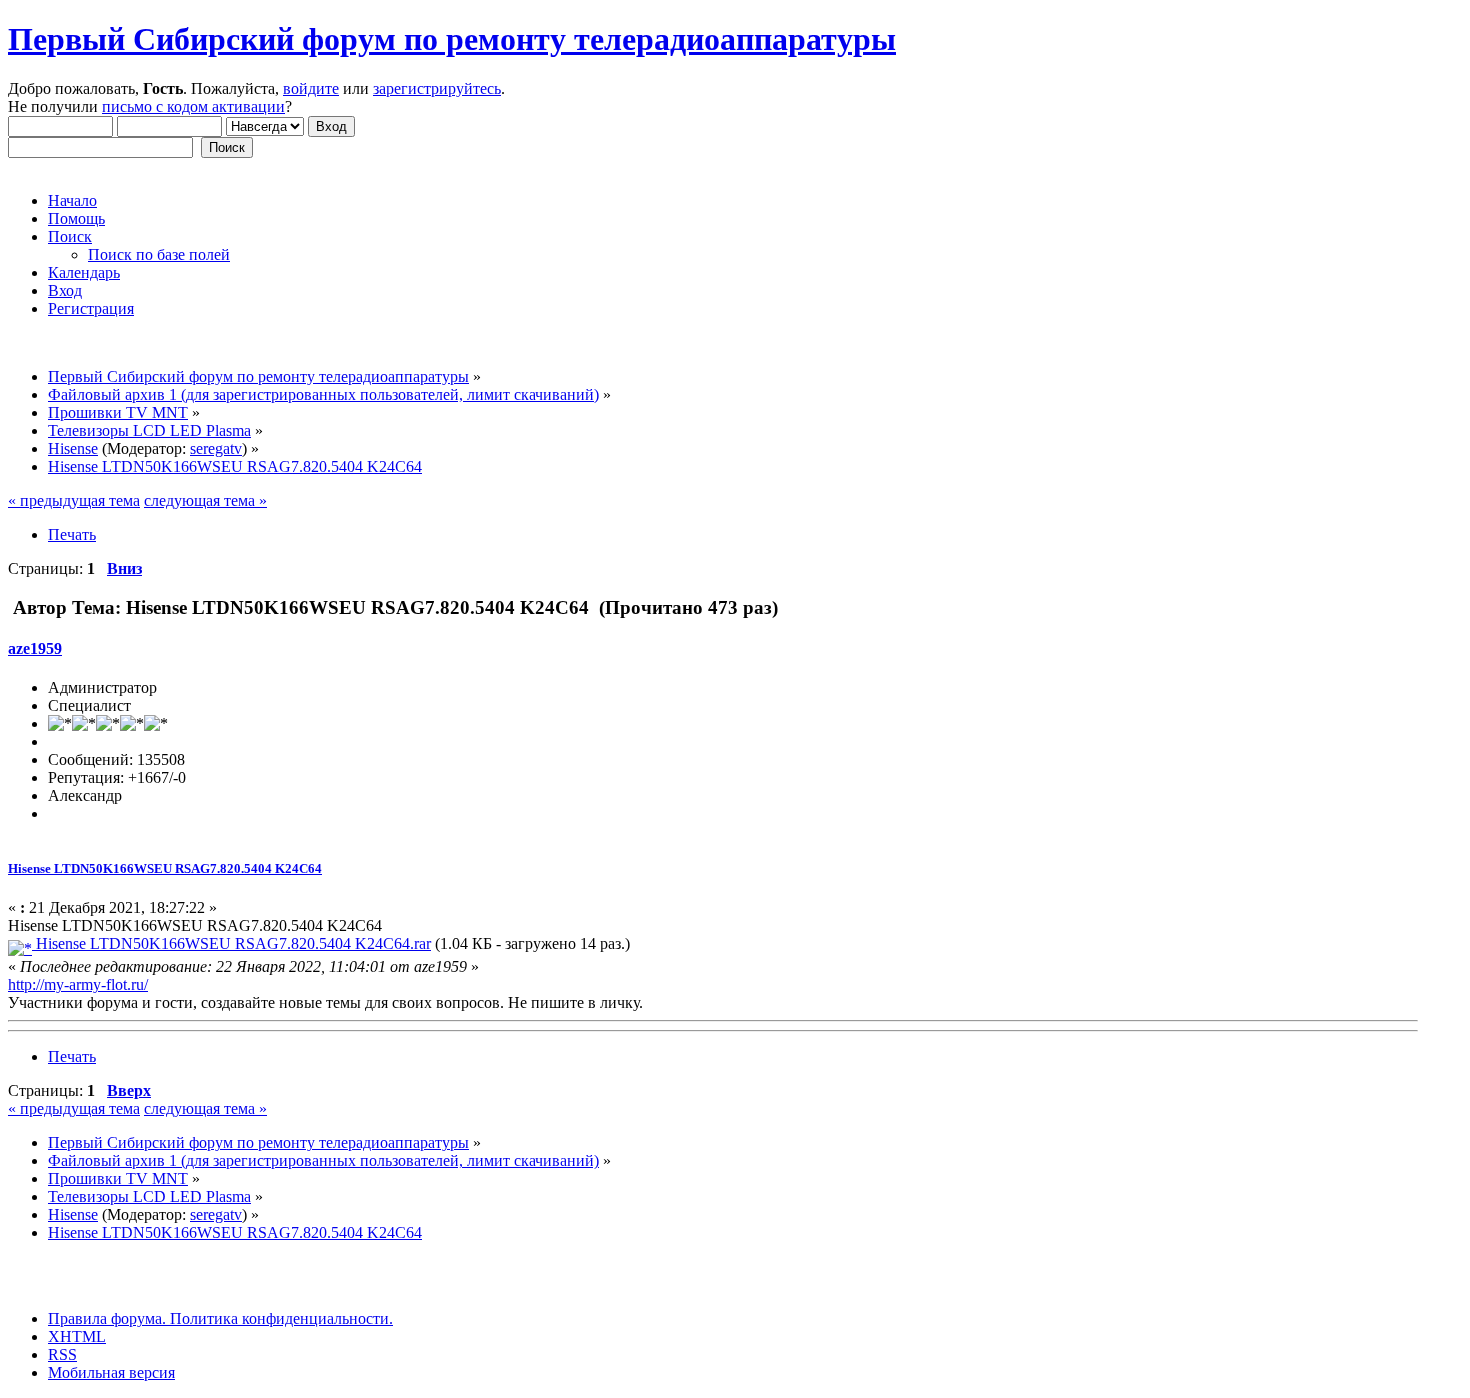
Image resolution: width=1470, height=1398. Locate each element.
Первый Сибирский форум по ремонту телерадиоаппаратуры (452, 39)
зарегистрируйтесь (437, 88)
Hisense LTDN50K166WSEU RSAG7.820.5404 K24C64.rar (231, 943)
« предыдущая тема (74, 500)
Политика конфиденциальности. (279, 1318)
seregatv (216, 448)
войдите (311, 88)
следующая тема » (205, 500)
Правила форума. (107, 1318)
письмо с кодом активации (193, 106)
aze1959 (35, 648)
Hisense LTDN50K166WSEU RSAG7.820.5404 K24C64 (165, 868)
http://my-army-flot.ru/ (78, 984)
